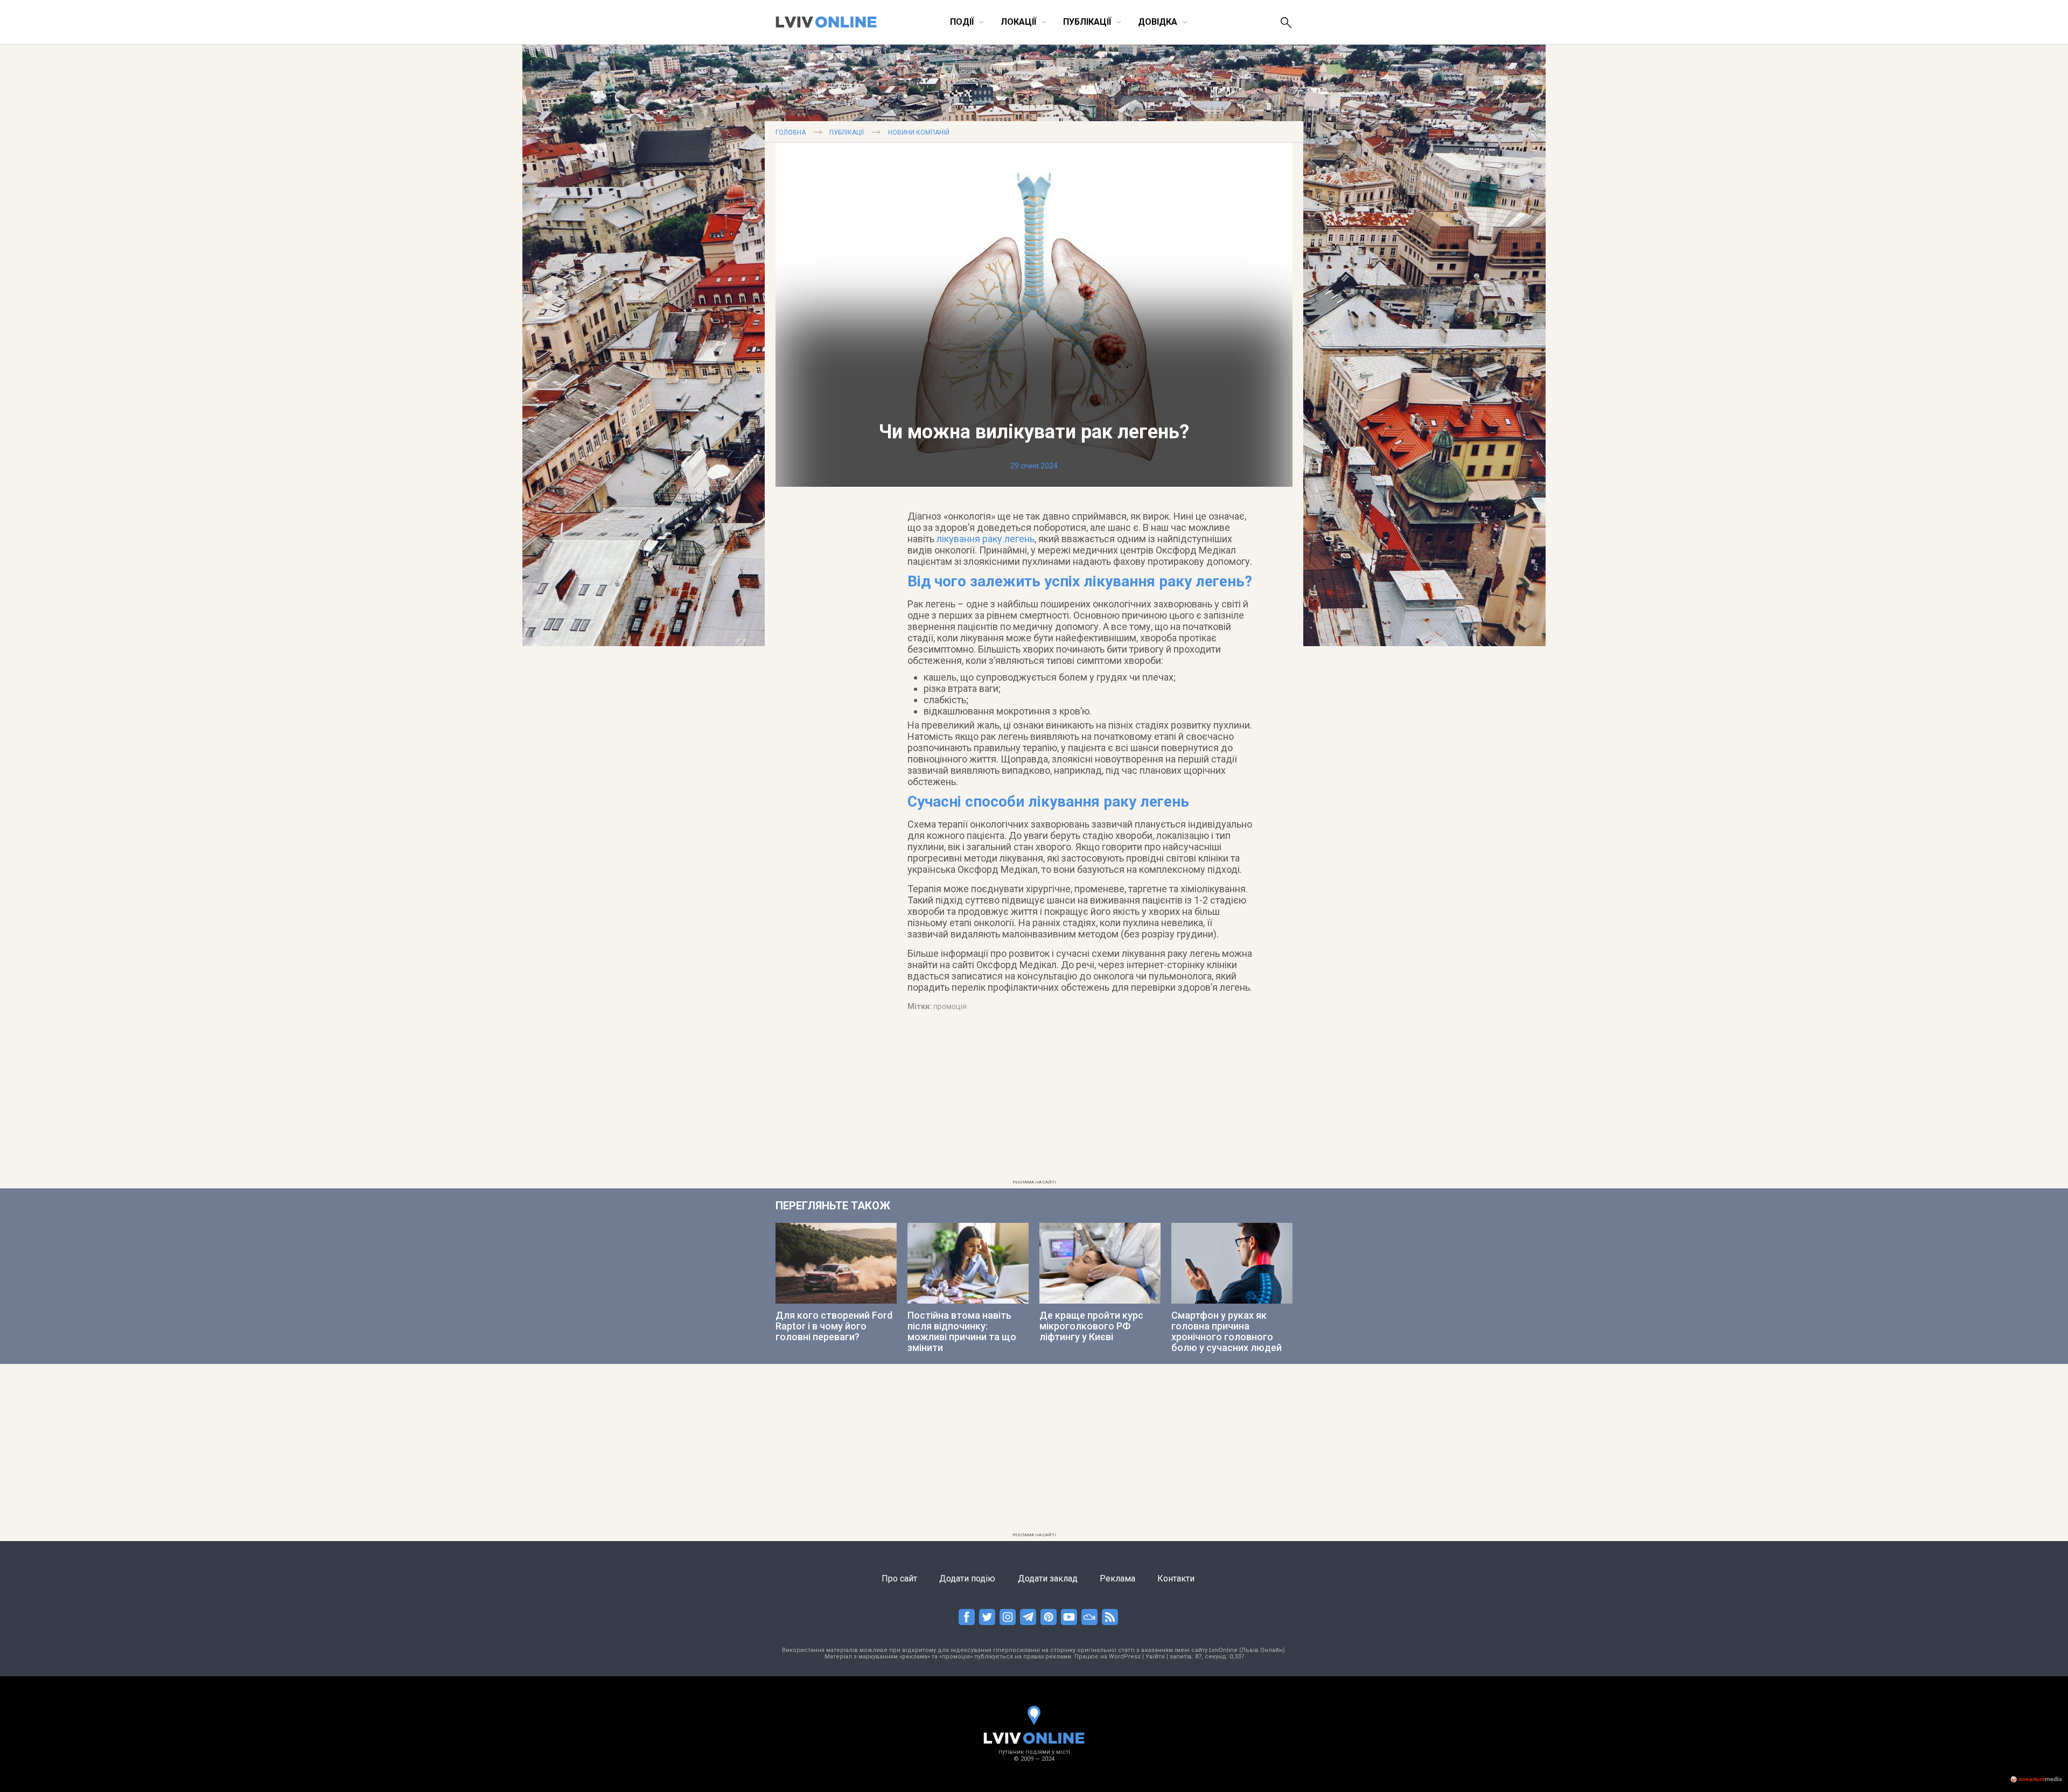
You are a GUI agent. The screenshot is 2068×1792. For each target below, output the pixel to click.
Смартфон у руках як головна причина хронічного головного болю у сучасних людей (1227, 1331)
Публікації (847, 132)
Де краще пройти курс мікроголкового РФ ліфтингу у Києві (1091, 1326)
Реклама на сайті (1034, 1182)
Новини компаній (919, 132)
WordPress (1125, 1657)
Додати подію (967, 1578)
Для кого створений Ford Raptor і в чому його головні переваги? (834, 1326)
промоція (950, 1006)
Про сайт (899, 1578)
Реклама (1117, 1578)
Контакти (1176, 1578)
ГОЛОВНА (791, 132)
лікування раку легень (986, 539)
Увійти (1155, 1657)
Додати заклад (1048, 1578)
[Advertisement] (1034, 1100)
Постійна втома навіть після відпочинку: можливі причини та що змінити (962, 1331)
